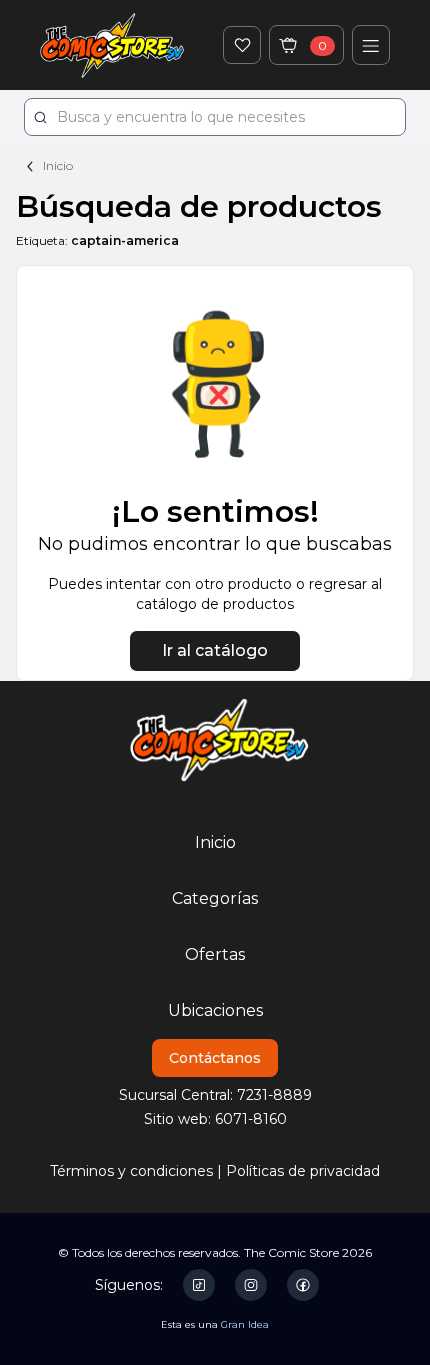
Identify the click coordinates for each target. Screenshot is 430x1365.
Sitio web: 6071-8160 (215, 1119)
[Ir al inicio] (112, 45)
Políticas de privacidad (303, 1171)
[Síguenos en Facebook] (303, 1285)
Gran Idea (245, 1324)
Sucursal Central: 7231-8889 (215, 1095)
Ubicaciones (215, 1010)
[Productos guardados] (242, 45)
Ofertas (215, 954)
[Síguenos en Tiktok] (199, 1285)
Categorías (215, 898)
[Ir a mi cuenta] (371, 44)
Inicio (56, 165)
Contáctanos (215, 1058)
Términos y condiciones (131, 1171)
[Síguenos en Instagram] (251, 1285)
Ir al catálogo (215, 650)
